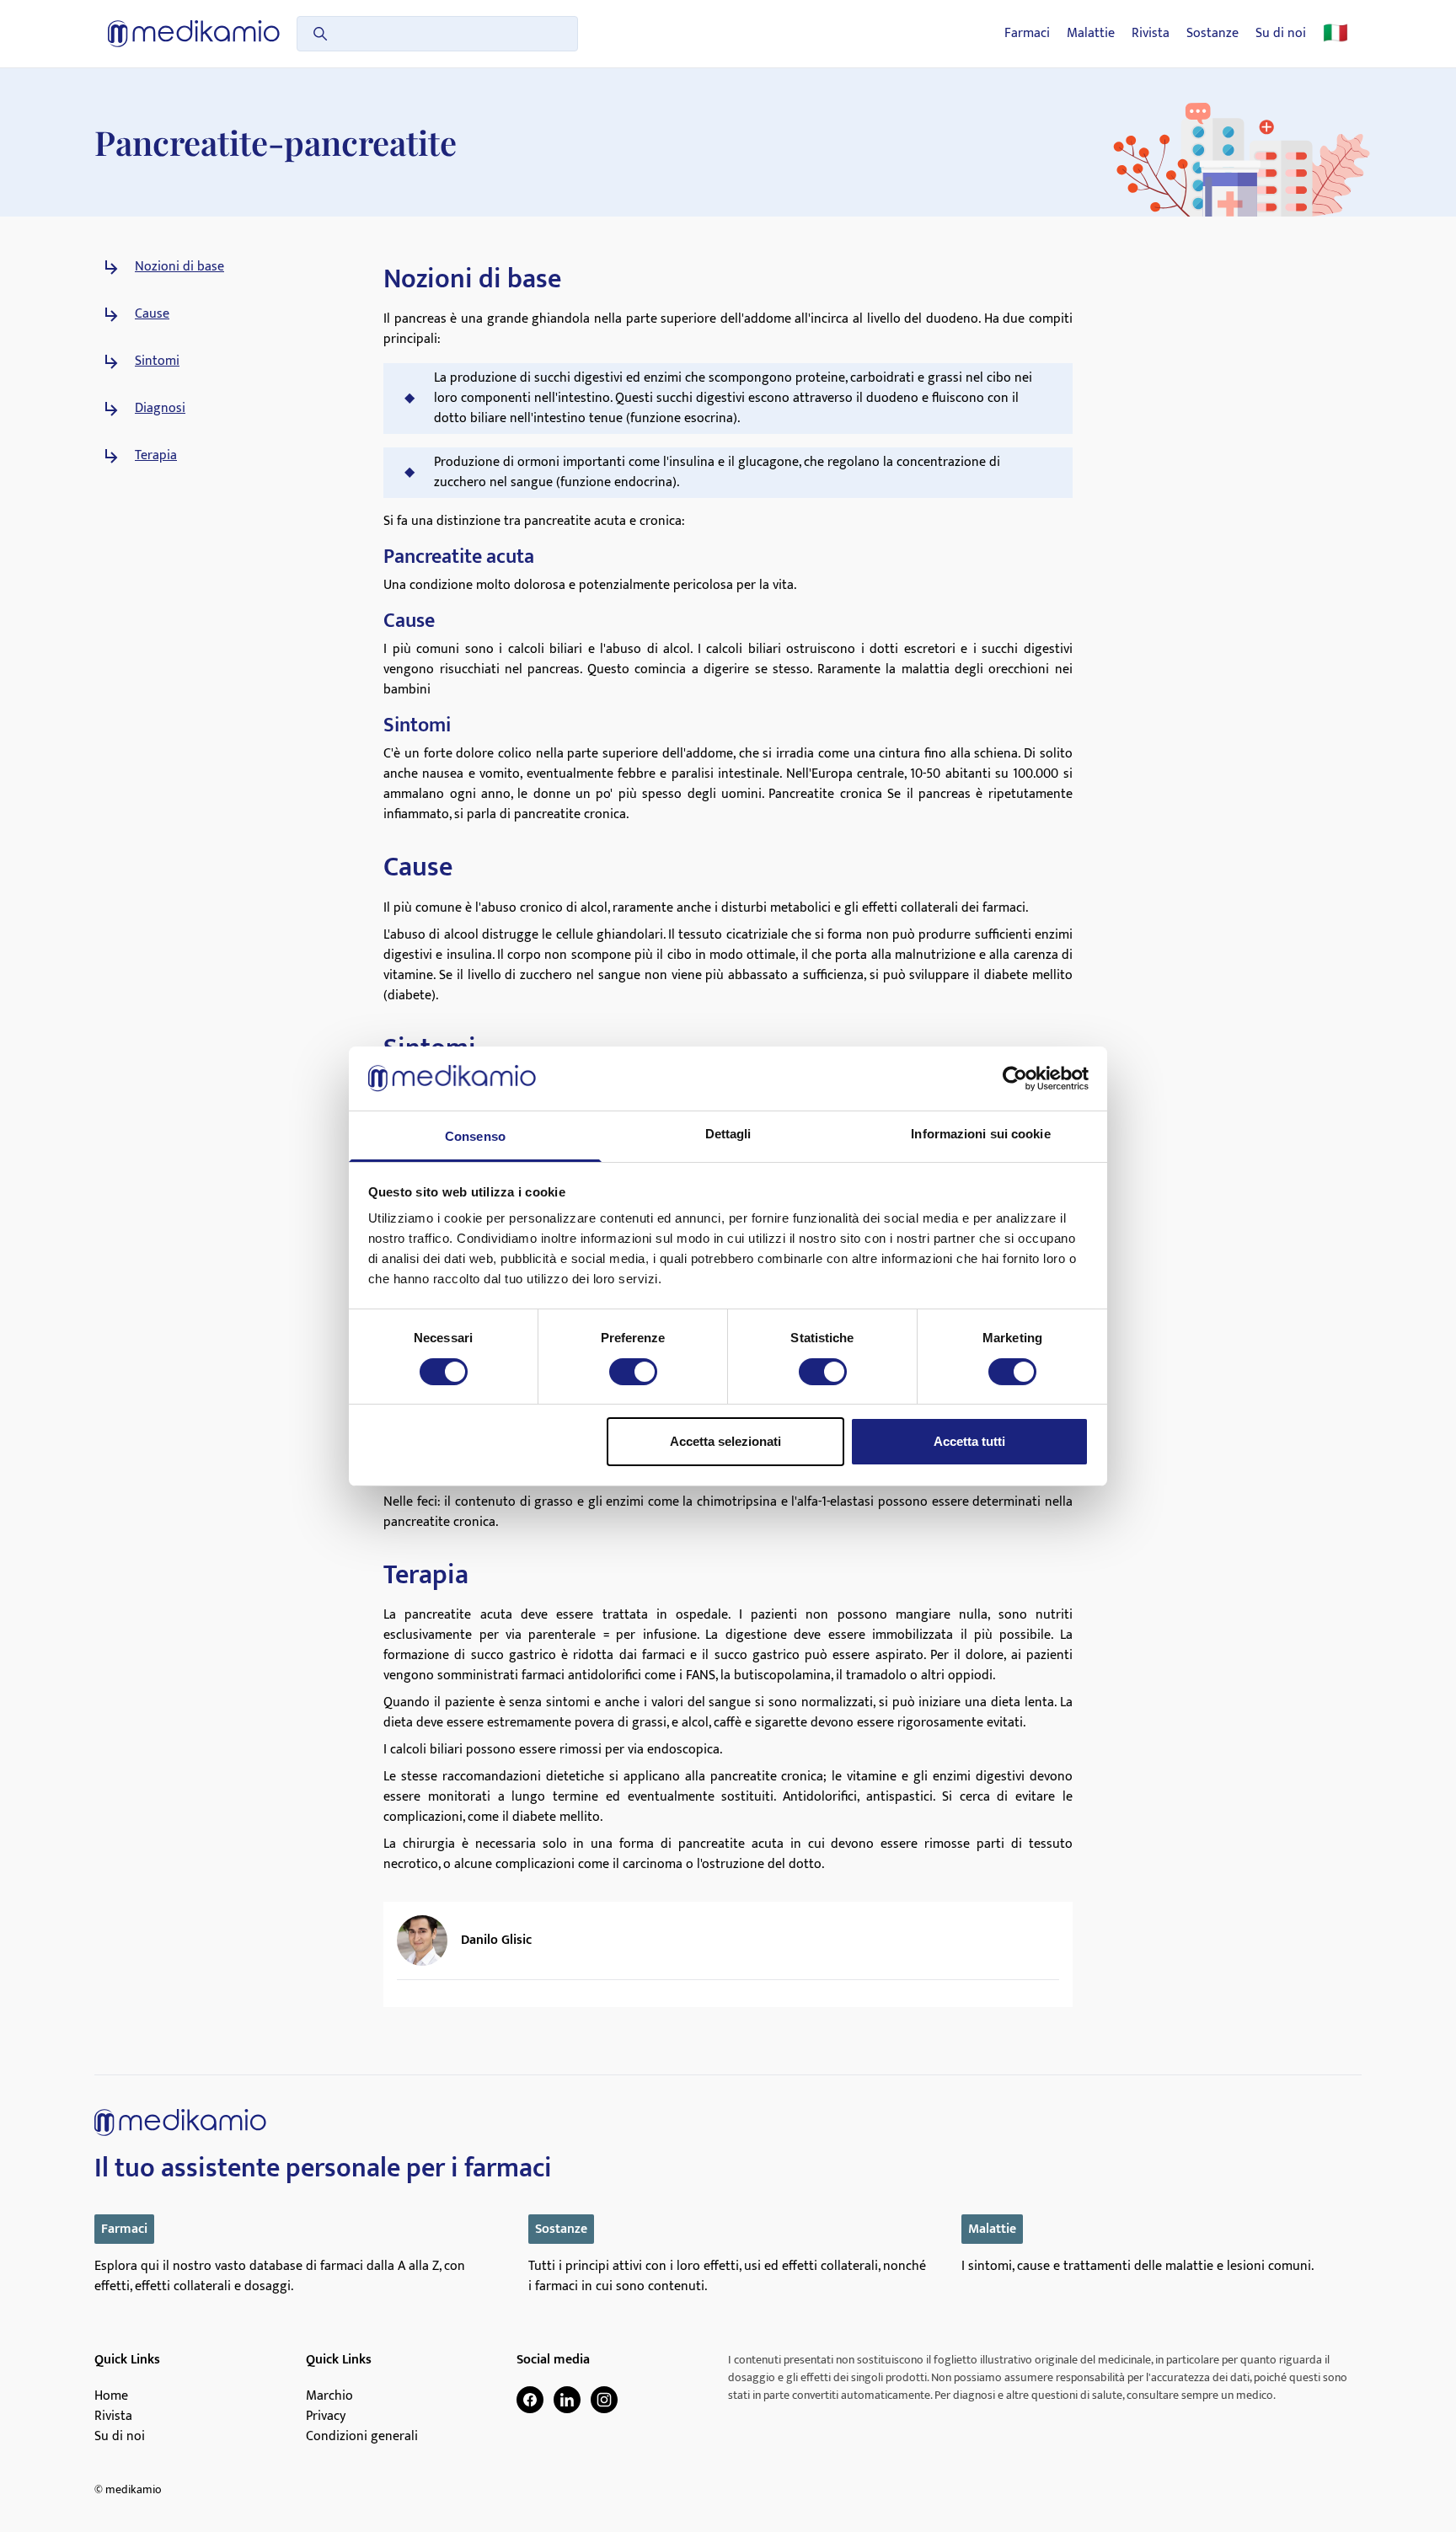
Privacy (326, 2417)
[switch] (633, 1372)
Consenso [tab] (475, 1136)
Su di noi (1281, 34)
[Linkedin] (567, 2400)
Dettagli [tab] (728, 1134)
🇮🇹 (1336, 34)
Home (111, 2396)
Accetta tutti (969, 1441)
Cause (152, 314)
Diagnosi (160, 409)
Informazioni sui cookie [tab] (980, 1134)
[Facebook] (530, 2400)
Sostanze (1212, 34)
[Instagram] (604, 2400)
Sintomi (157, 361)
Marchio (329, 2396)
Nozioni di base (179, 267)
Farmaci (1027, 34)
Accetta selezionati (725, 1441)
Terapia (156, 456)
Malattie (1091, 34)
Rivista (1151, 34)
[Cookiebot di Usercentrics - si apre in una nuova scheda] (1015, 1079)
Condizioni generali (362, 2437)
